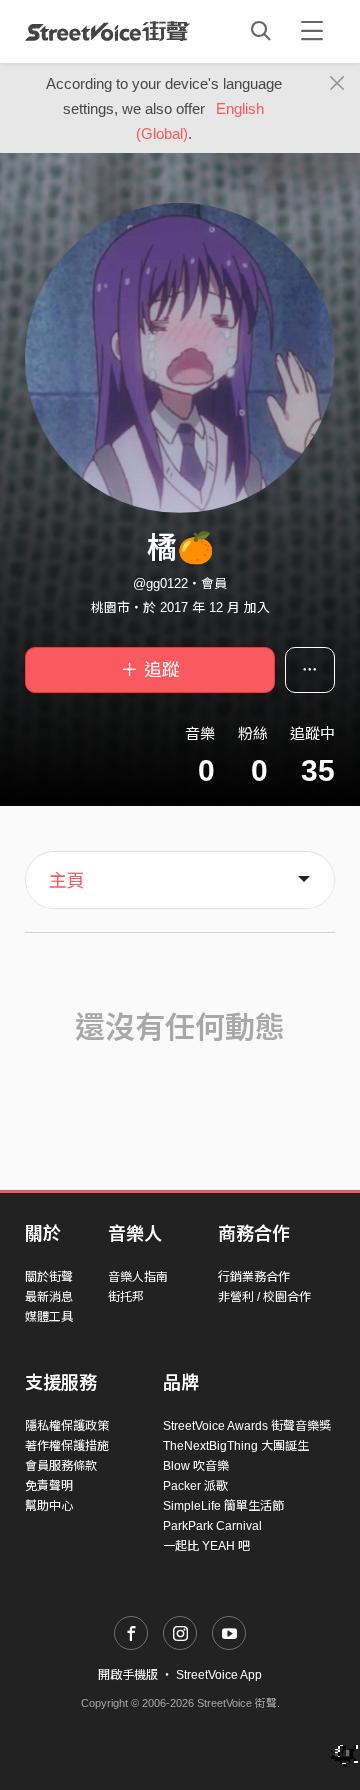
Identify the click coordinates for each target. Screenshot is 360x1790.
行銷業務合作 (254, 1277)
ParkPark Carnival (212, 1526)
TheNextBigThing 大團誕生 (236, 1446)
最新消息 (49, 1297)
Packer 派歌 (195, 1486)
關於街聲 (49, 1277)
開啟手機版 (128, 1675)
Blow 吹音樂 (196, 1466)
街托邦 (126, 1297)
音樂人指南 (138, 1277)
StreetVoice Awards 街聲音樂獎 (247, 1426)
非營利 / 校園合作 (264, 1297)
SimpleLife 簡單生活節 (223, 1506)
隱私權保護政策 (67, 1426)
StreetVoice (107, 31)
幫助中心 (49, 1506)
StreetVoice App (219, 1675)
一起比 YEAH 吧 (206, 1546)
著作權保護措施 (67, 1446)
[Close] (337, 84)
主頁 (67, 881)
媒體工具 (49, 1317)
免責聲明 (49, 1486)
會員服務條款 (61, 1466)
